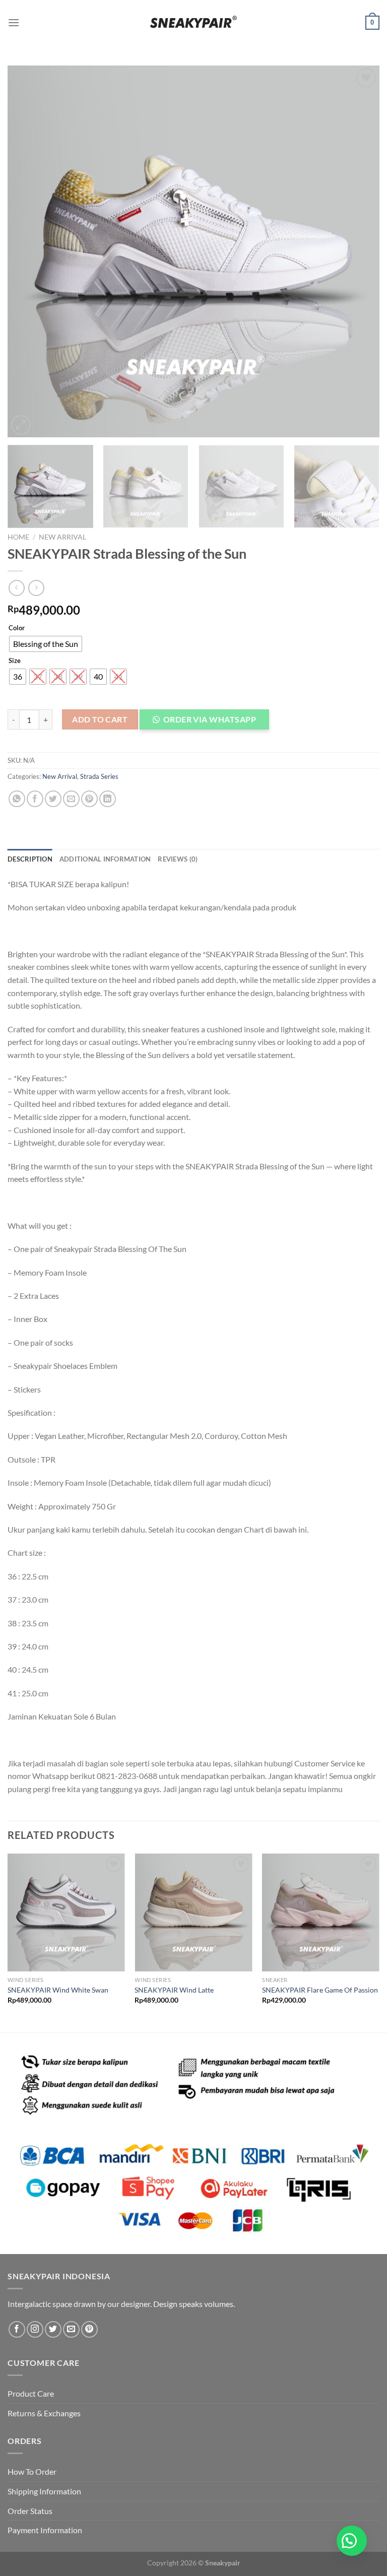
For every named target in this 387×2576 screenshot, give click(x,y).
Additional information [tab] (105, 859)
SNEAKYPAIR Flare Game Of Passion (320, 1990)
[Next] (359, 251)
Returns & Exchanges (44, 2413)
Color (17, 628)
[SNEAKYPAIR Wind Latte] (193, 1912)
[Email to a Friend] (71, 799)
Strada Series (99, 776)
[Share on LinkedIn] (108, 799)
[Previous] (28, 251)
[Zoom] (21, 425)
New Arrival (62, 537)
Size (15, 661)
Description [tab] (30, 859)
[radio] (46, 644)
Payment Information (45, 2530)
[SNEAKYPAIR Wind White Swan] (66, 1912)
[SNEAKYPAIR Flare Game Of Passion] (321, 1912)
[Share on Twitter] (53, 799)
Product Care (31, 2393)
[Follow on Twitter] (53, 2329)
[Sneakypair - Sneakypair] (193, 22)
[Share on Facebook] (35, 799)
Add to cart (100, 719)
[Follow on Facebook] (17, 2329)
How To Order (32, 2471)
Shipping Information (44, 2491)
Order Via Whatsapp (210, 719)
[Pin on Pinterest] (89, 799)
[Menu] (14, 22)
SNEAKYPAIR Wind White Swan (58, 1990)
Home (18, 537)
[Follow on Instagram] (35, 2329)
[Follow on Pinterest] (89, 2329)
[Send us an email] (71, 2329)
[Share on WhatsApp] (17, 799)
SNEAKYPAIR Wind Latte (174, 1990)
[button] (209, 722)
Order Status (30, 2511)
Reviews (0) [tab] (178, 859)
